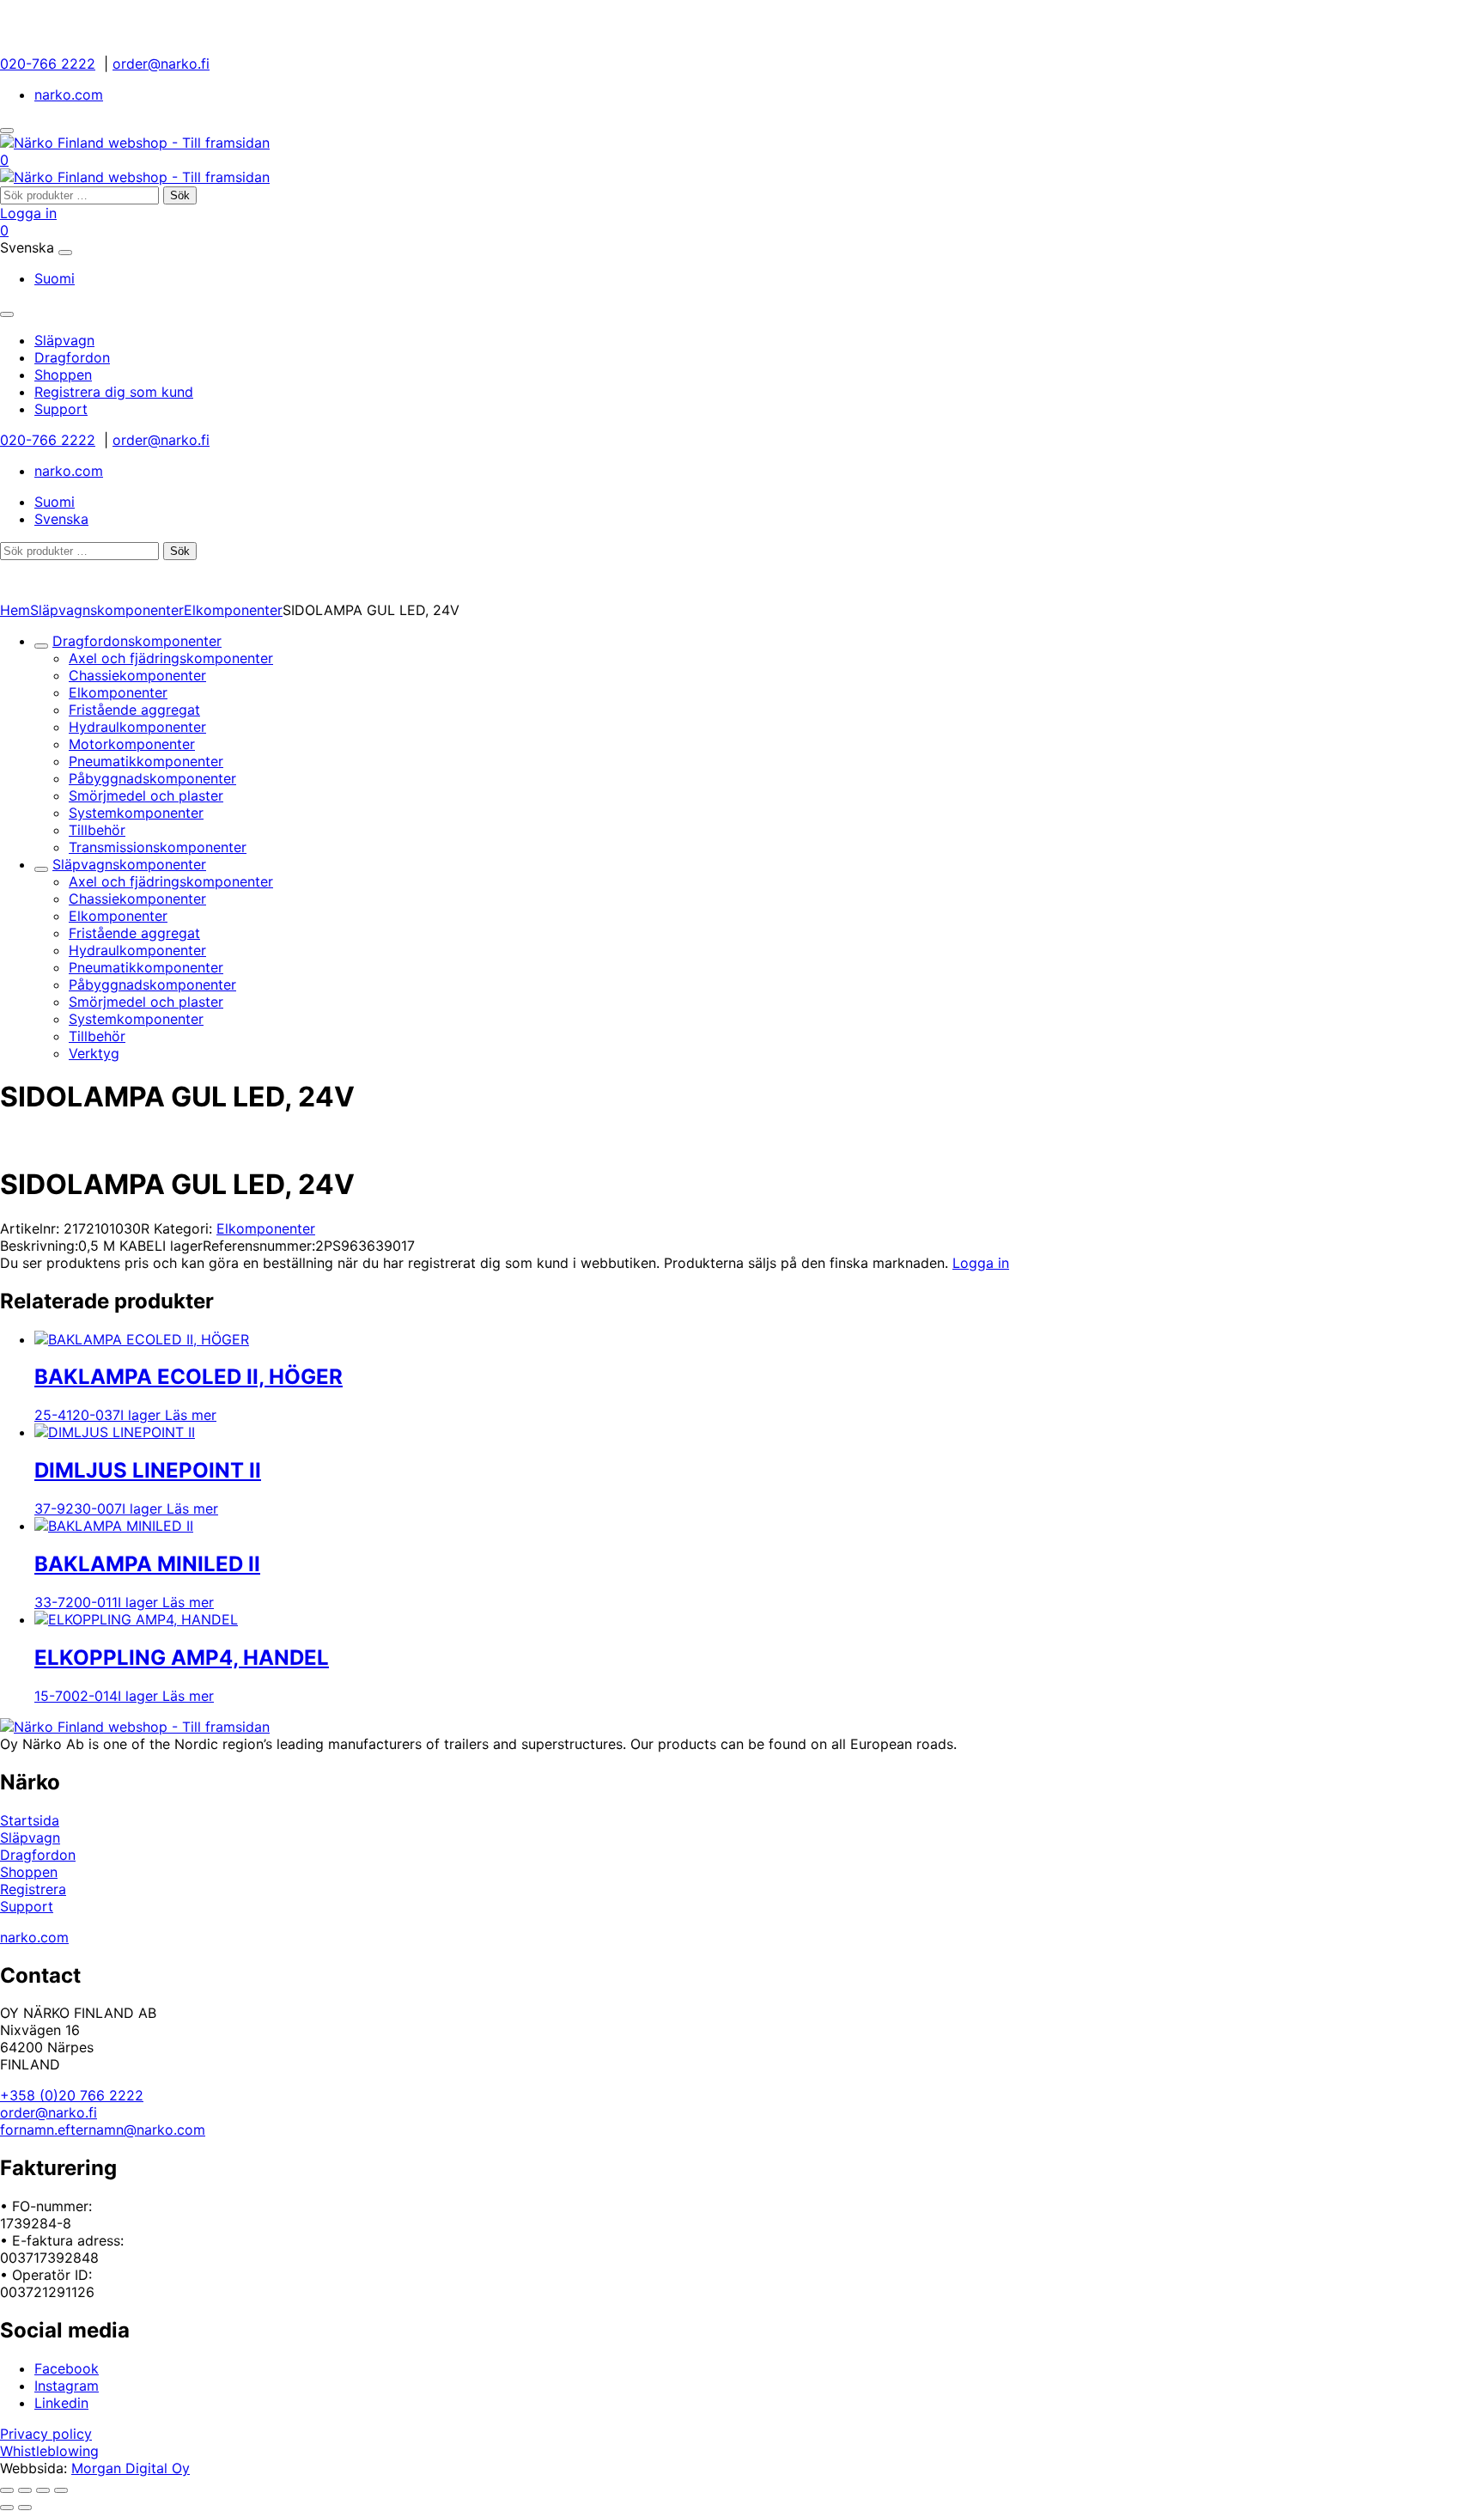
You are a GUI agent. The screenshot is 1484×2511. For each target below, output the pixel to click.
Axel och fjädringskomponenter (171, 658)
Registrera (33, 1889)
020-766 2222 (48, 64)
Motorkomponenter (132, 744)
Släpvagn (30, 1838)
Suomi (55, 278)
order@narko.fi (161, 64)
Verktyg (94, 1053)
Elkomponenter (233, 610)
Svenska (61, 519)
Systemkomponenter (136, 813)
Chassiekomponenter (137, 675)
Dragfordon (38, 1855)
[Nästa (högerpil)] (25, 2508)
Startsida (30, 1820)
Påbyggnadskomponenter (152, 778)
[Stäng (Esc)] (61, 2490)
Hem (15, 610)
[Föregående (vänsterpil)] (7, 2508)
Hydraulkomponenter (137, 727)
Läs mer (191, 1415)
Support (27, 1906)
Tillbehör (97, 830)
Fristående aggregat (134, 710)
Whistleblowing (49, 2451)
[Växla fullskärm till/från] (25, 2490)
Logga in (28, 213)
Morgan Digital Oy (131, 2468)
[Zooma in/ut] (7, 2490)
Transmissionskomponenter (158, 847)
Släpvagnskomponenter (107, 610)
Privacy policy (46, 2434)
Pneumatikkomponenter (146, 761)
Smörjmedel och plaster (146, 795)
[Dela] (43, 2490)
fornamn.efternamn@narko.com (103, 2130)
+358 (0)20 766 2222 (72, 2095)
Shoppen (29, 1872)
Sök (180, 195)
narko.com (69, 94)
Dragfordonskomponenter (137, 641)
